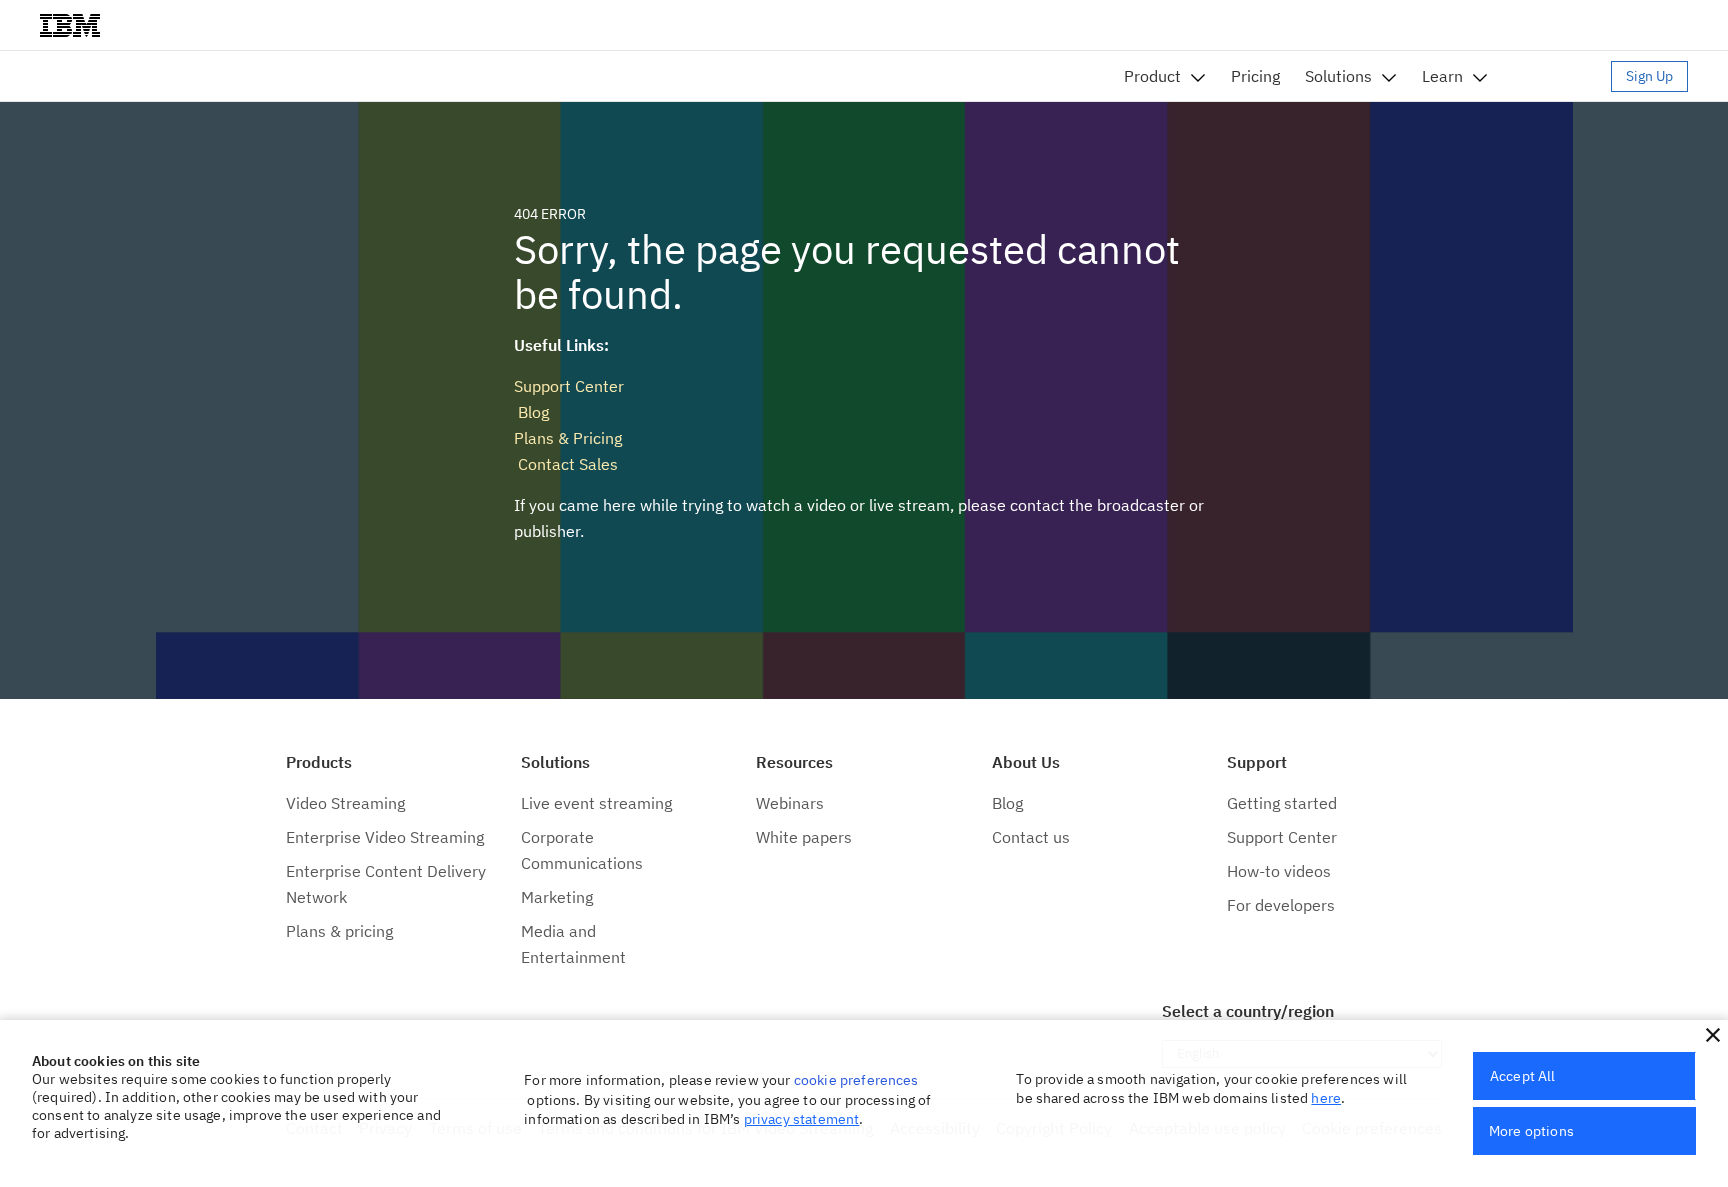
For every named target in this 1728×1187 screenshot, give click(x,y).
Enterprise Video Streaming (385, 837)
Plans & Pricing (568, 438)
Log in (1559, 76)
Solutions (1338, 76)
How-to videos (1279, 871)
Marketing (557, 897)
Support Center (569, 386)
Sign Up (1649, 76)
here (1326, 1098)
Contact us (1031, 837)
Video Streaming (345, 803)
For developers (1281, 905)
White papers (804, 837)
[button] (1713, 1035)
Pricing (1255, 76)
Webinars (790, 803)
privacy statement (802, 1119)
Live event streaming (596, 803)
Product (1152, 76)
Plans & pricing (339, 931)
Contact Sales (566, 464)
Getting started (1282, 803)
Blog (531, 412)
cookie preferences (856, 1080)
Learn (1442, 76)
